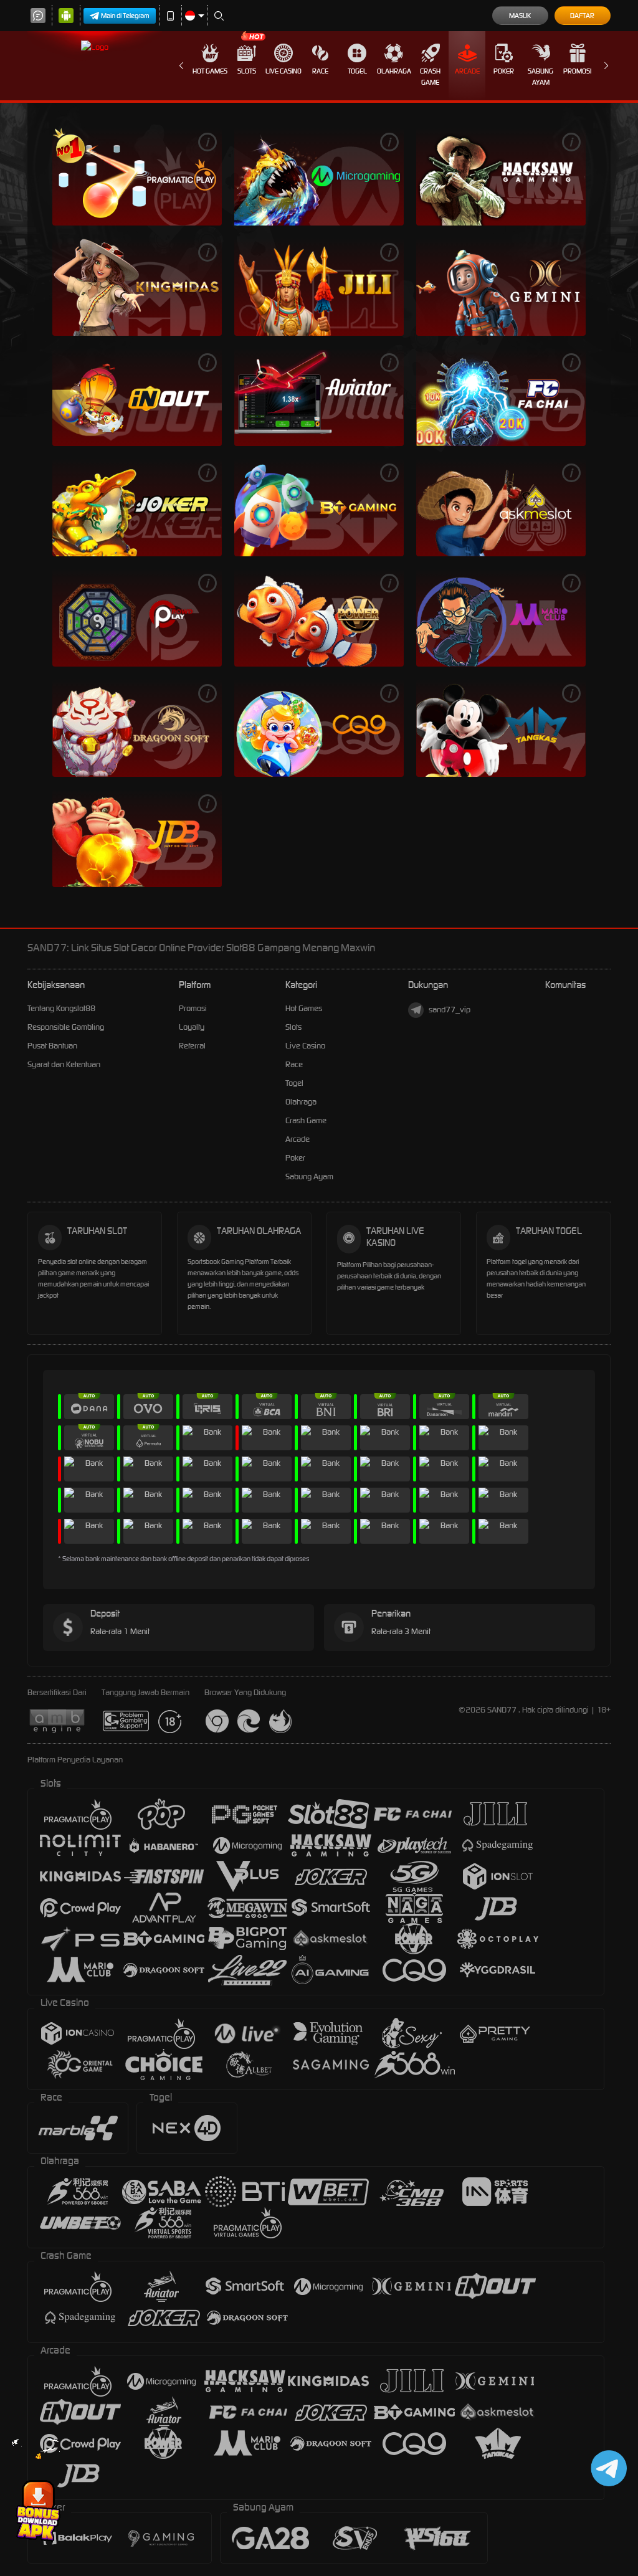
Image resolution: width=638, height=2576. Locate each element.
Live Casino (283, 71)
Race (320, 71)
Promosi (577, 71)
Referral (192, 1046)
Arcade (467, 71)
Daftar (582, 16)
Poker (504, 71)
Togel (357, 71)
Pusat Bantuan (52, 1046)
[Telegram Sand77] (607, 2468)
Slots (247, 71)
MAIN (137, 177)
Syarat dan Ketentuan (64, 1064)
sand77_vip (450, 1010)
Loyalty (192, 1027)
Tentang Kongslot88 (61, 1008)
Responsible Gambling (66, 1027)
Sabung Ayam (540, 77)
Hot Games (210, 71)
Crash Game (430, 77)
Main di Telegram (125, 16)
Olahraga (394, 71)
